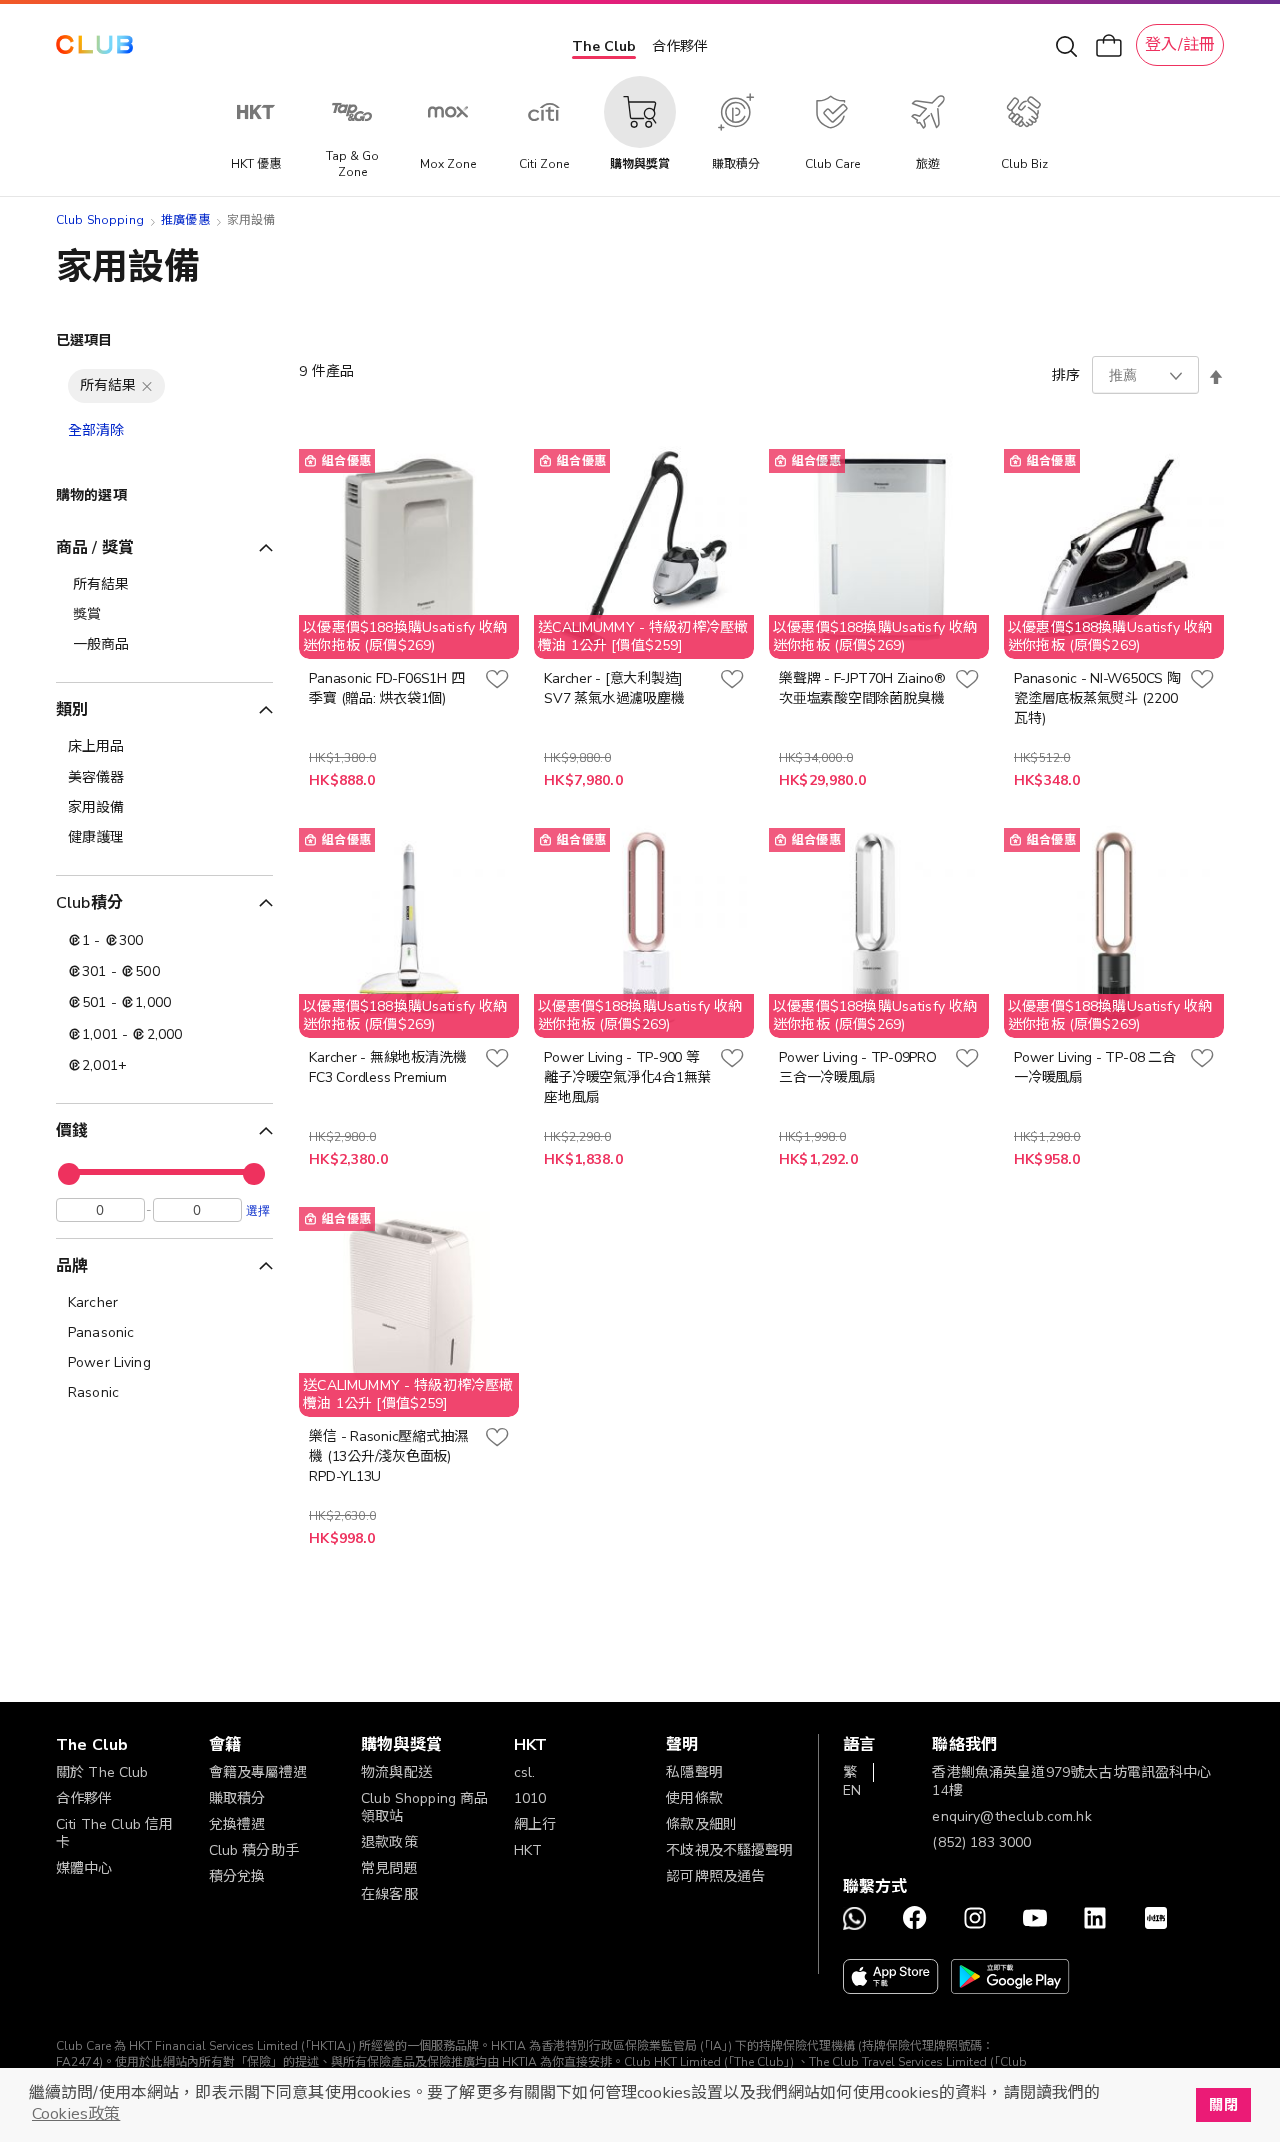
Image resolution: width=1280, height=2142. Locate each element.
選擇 (258, 1210)
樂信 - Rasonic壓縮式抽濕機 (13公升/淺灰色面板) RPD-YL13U (388, 1456)
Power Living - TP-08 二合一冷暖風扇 (1094, 1067)
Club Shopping (100, 220)
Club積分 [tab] (89, 903)
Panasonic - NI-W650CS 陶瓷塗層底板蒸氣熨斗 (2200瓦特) (1097, 698)
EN (852, 1790)
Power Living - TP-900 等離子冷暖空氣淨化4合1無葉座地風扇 (627, 1077)
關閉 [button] (1223, 2105)
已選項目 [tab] (84, 340)
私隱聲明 (694, 1772)
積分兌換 (237, 1876)
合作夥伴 (680, 46)
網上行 (535, 1824)
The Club (604, 46)
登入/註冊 (1180, 45)
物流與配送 (396, 1772)
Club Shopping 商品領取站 (424, 1807)
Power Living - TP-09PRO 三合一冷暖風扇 (857, 1067)
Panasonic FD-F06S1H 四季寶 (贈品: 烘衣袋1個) (386, 688)
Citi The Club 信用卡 (114, 1833)
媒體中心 (84, 1868)
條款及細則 (701, 1824)
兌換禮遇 (237, 1824)
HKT (528, 1850)
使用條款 (694, 1798)
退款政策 (389, 1842)
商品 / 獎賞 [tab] (95, 548)
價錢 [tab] (72, 1131)
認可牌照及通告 (715, 1876)
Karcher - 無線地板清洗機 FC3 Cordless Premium (387, 1067)
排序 (1066, 375)
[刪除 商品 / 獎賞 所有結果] (147, 386)
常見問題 (389, 1868)
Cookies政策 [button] (76, 2114)
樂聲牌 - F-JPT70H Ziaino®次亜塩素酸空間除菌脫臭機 (862, 688)
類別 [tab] (72, 710)
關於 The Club (102, 1772)
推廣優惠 (185, 220)
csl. (525, 1772)
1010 (530, 1798)
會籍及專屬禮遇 (258, 1772)
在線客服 (389, 1894)
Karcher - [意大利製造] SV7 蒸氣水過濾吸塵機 (614, 688)
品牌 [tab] (72, 1266)
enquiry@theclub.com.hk (1011, 1816)
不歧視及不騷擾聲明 (729, 1850)
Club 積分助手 (254, 1850)
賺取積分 (237, 1798)
